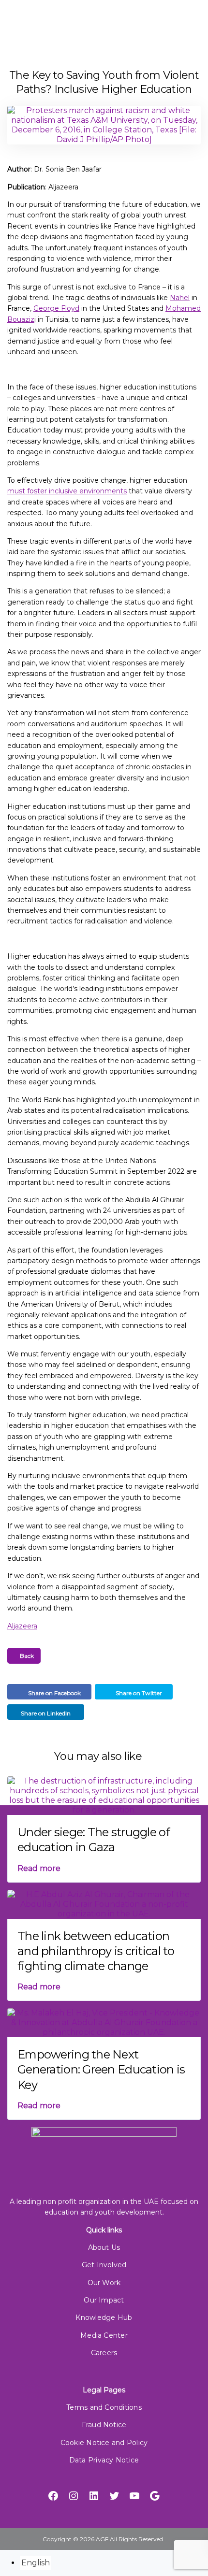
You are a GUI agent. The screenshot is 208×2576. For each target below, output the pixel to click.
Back (26, 1656)
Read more (39, 1868)
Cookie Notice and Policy (104, 2443)
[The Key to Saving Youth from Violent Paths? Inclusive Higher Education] (104, 129)
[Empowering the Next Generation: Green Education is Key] (104, 2022)
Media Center (104, 2335)
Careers (104, 2353)
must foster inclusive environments (67, 491)
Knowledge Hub (104, 2317)
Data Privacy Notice (104, 2460)
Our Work (104, 2283)
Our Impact (104, 2300)
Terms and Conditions (104, 2407)
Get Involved (104, 2265)
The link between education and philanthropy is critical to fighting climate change (96, 1951)
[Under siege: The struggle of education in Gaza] (104, 1795)
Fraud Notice (104, 2425)
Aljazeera (22, 1626)
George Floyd (56, 308)
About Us (104, 2247)
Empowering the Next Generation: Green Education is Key (101, 2069)
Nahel (180, 298)
